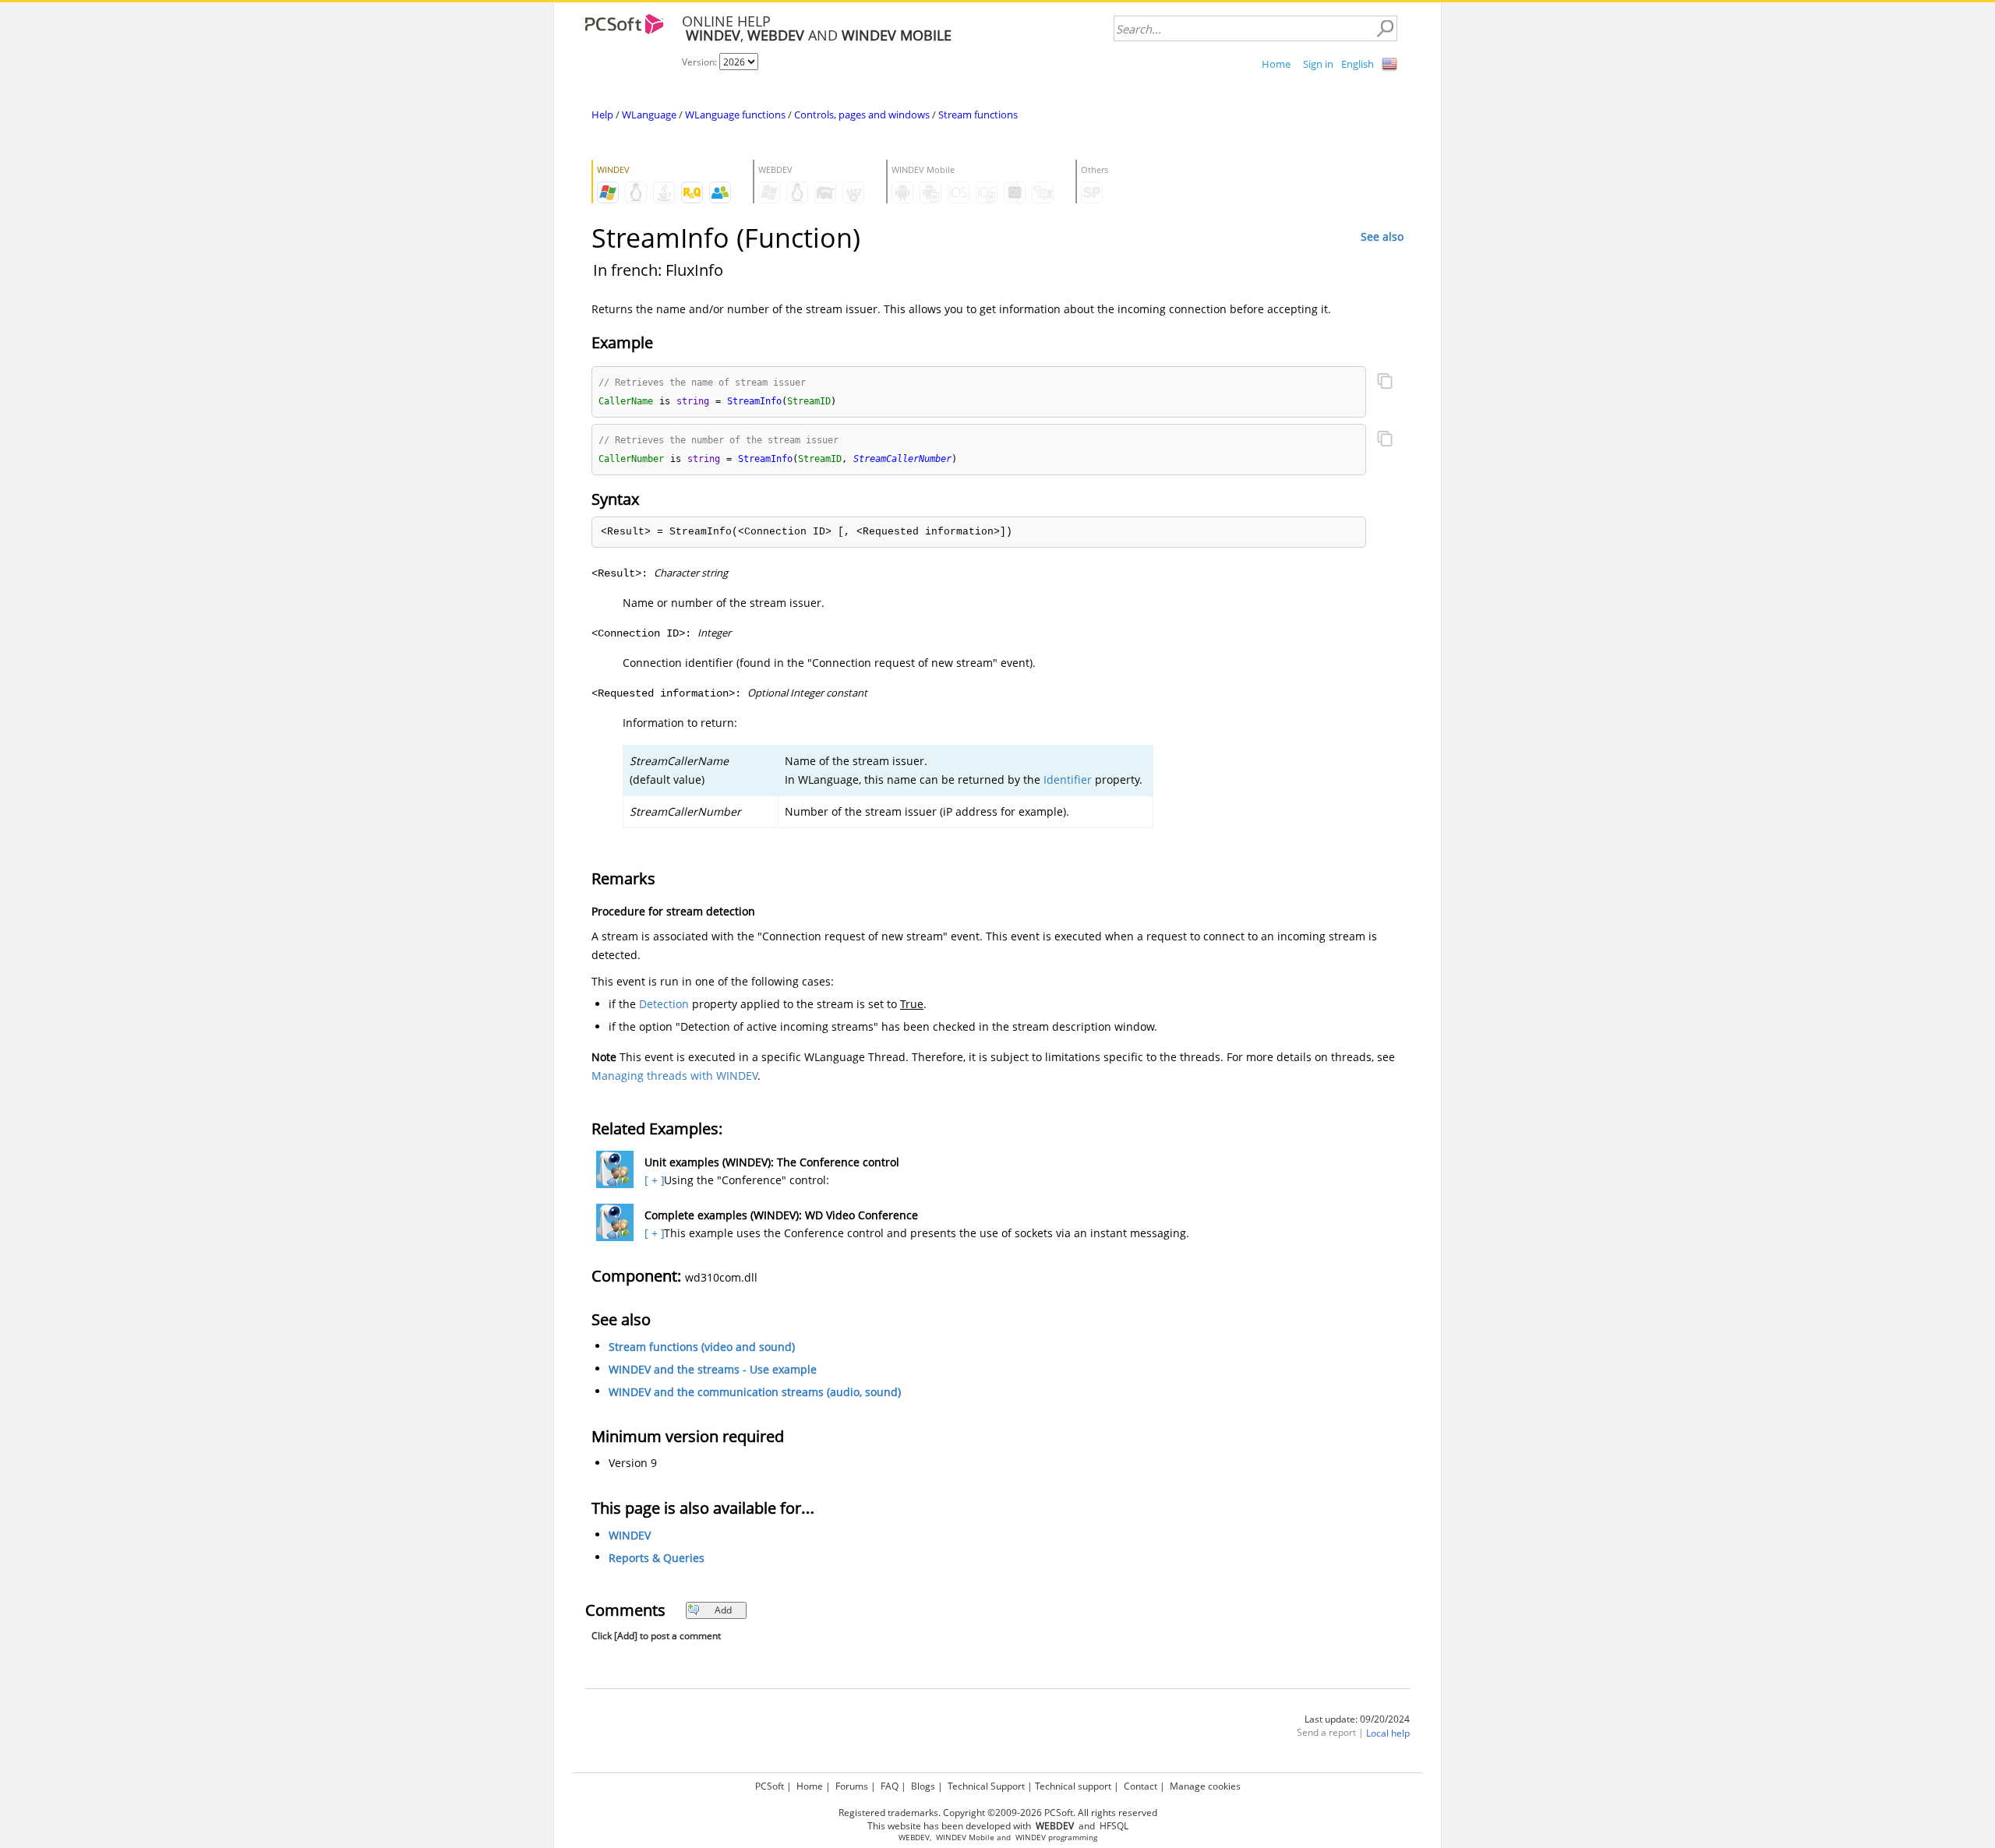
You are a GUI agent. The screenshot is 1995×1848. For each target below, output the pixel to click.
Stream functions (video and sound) (702, 1347)
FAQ (890, 1786)
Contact (1141, 1786)
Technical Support (986, 1786)
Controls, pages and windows (862, 115)
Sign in (1318, 64)
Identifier (1068, 779)
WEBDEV (914, 1837)
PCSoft (770, 1786)
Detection (664, 1004)
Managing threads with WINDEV (674, 1076)
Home (1276, 64)
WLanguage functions (735, 115)
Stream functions (978, 115)
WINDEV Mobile (965, 1837)
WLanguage (649, 115)
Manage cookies (1205, 1786)
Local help (1388, 1733)
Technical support (1073, 1786)
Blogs (923, 1786)
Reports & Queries (657, 1558)
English (1358, 64)
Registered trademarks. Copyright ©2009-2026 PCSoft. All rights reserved (998, 1813)
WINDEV (630, 1535)
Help (602, 115)
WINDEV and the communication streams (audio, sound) (755, 1392)
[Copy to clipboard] (1385, 383)
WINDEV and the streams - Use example (713, 1369)
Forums (852, 1786)
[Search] (1385, 29)
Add (723, 1610)
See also (1382, 236)
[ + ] (653, 1180)
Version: (701, 62)
